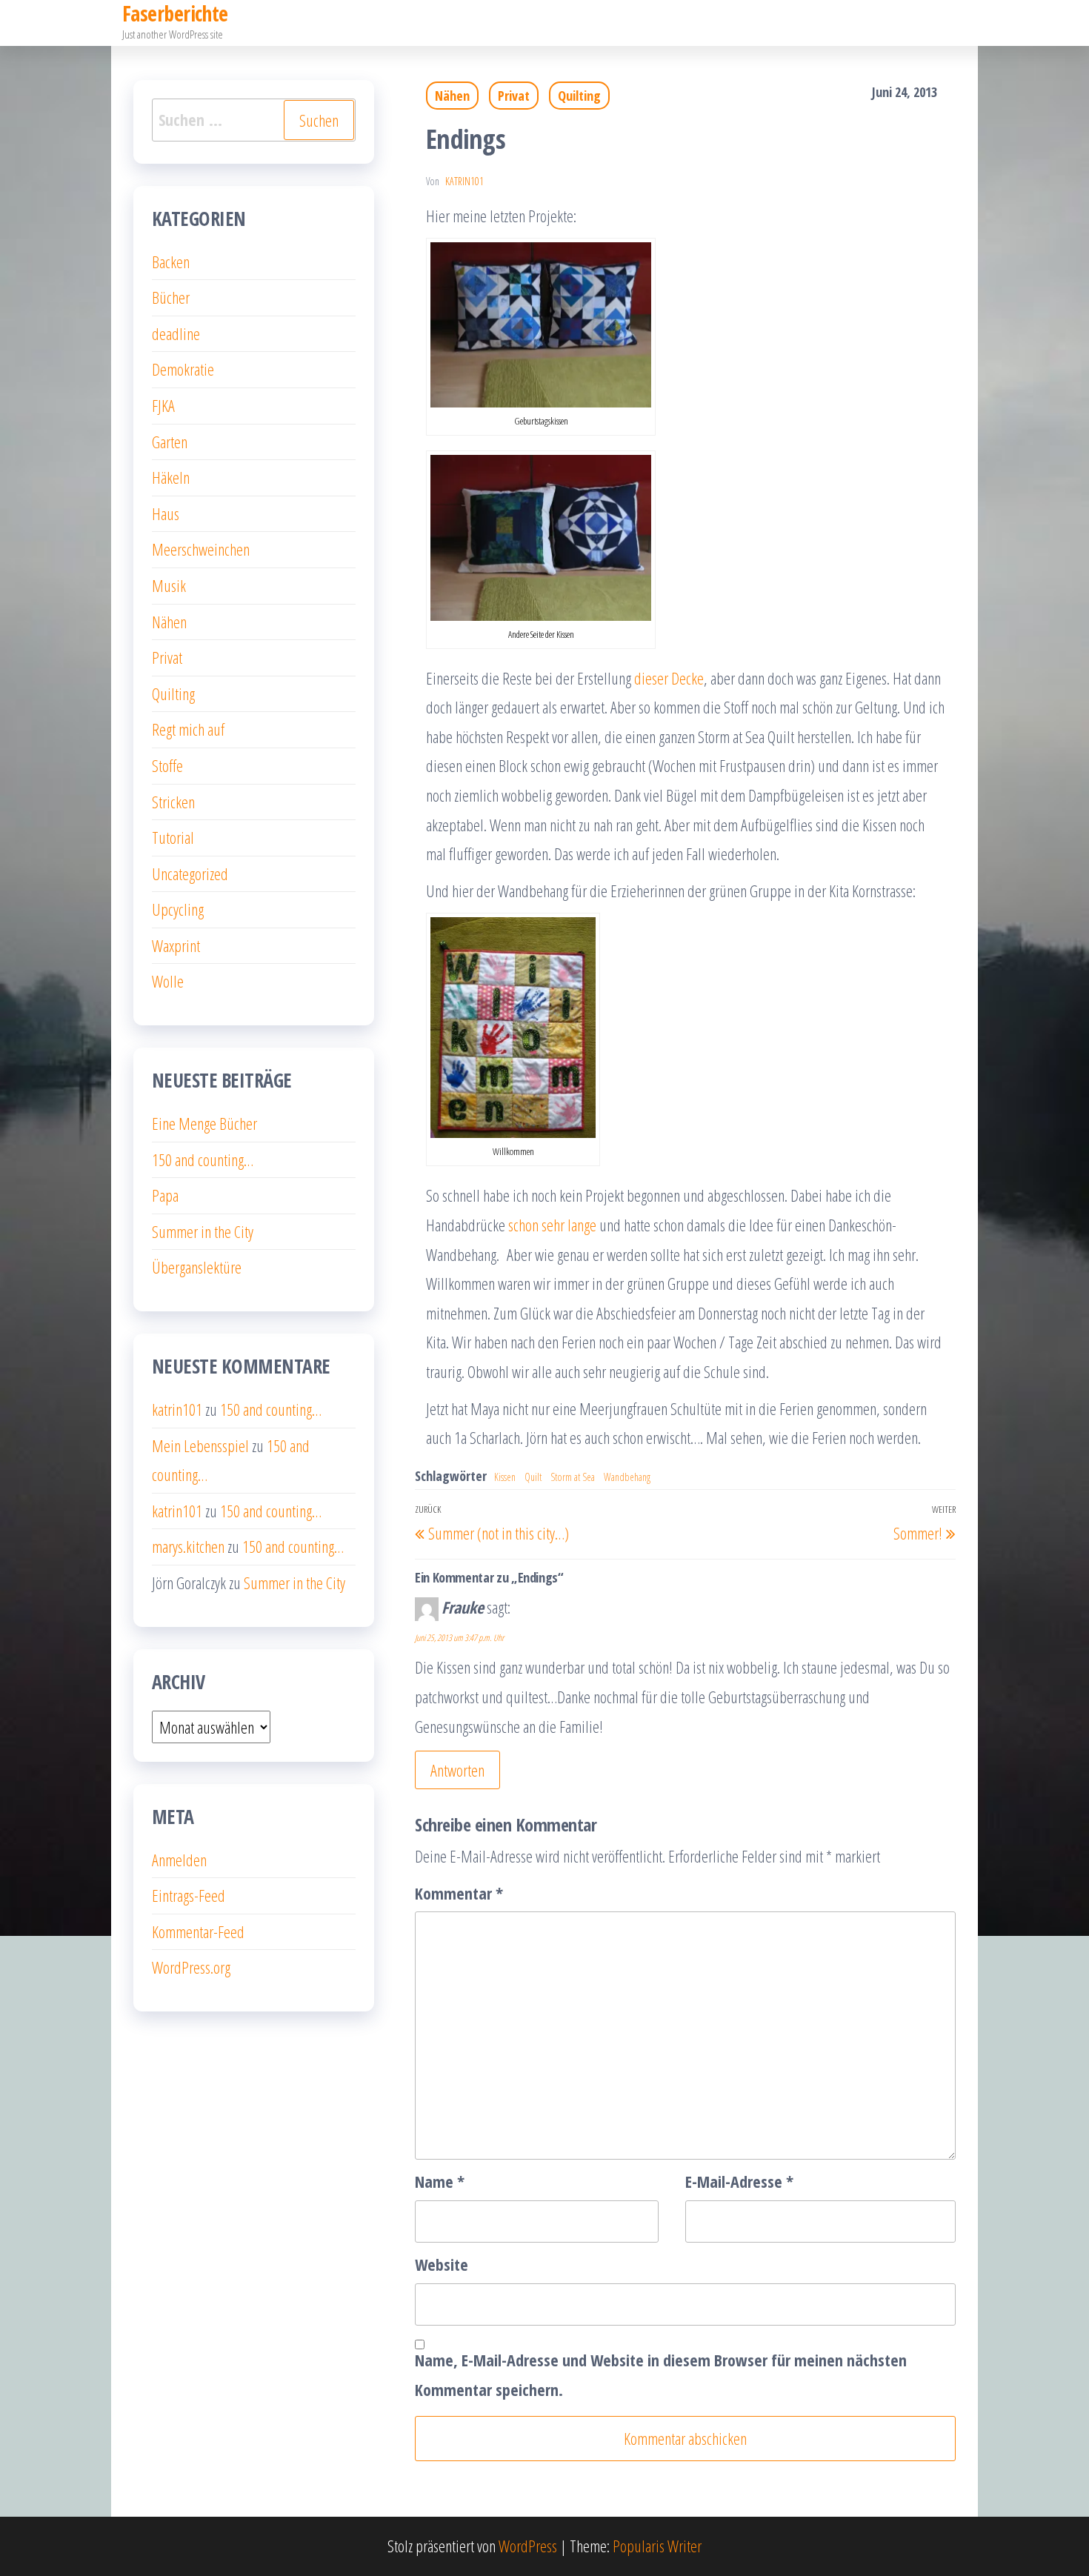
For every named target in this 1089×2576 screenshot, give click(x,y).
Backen (171, 262)
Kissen (505, 1477)
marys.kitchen (188, 1546)
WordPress (528, 2546)
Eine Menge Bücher (204, 1123)
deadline (176, 333)
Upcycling (178, 909)
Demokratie (183, 369)
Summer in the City (203, 1231)
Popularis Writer (657, 2546)
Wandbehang (627, 1477)
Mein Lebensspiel (200, 1445)
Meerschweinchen (201, 549)
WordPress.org (191, 1967)
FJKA (163, 405)
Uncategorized (190, 873)
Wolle (168, 981)
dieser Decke (669, 678)
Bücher (171, 297)
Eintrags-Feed (189, 1895)
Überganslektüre (197, 1267)
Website (442, 2264)
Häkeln (171, 477)
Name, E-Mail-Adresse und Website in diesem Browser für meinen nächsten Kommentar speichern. (661, 2374)
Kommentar (459, 1893)
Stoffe (167, 765)
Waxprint (176, 945)
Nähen (452, 96)
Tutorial (173, 837)
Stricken (173, 802)
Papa (165, 1195)
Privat (514, 96)
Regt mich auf (188, 729)
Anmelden (179, 1860)
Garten (170, 442)
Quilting (579, 96)
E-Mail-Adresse (739, 2181)
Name (440, 2181)
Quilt (533, 1477)
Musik (169, 585)
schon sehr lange (552, 1225)
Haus (166, 513)
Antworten (457, 1770)
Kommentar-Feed (198, 1931)
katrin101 (464, 181)
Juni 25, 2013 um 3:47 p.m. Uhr (459, 1638)
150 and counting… (203, 1159)
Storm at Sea (573, 1477)
